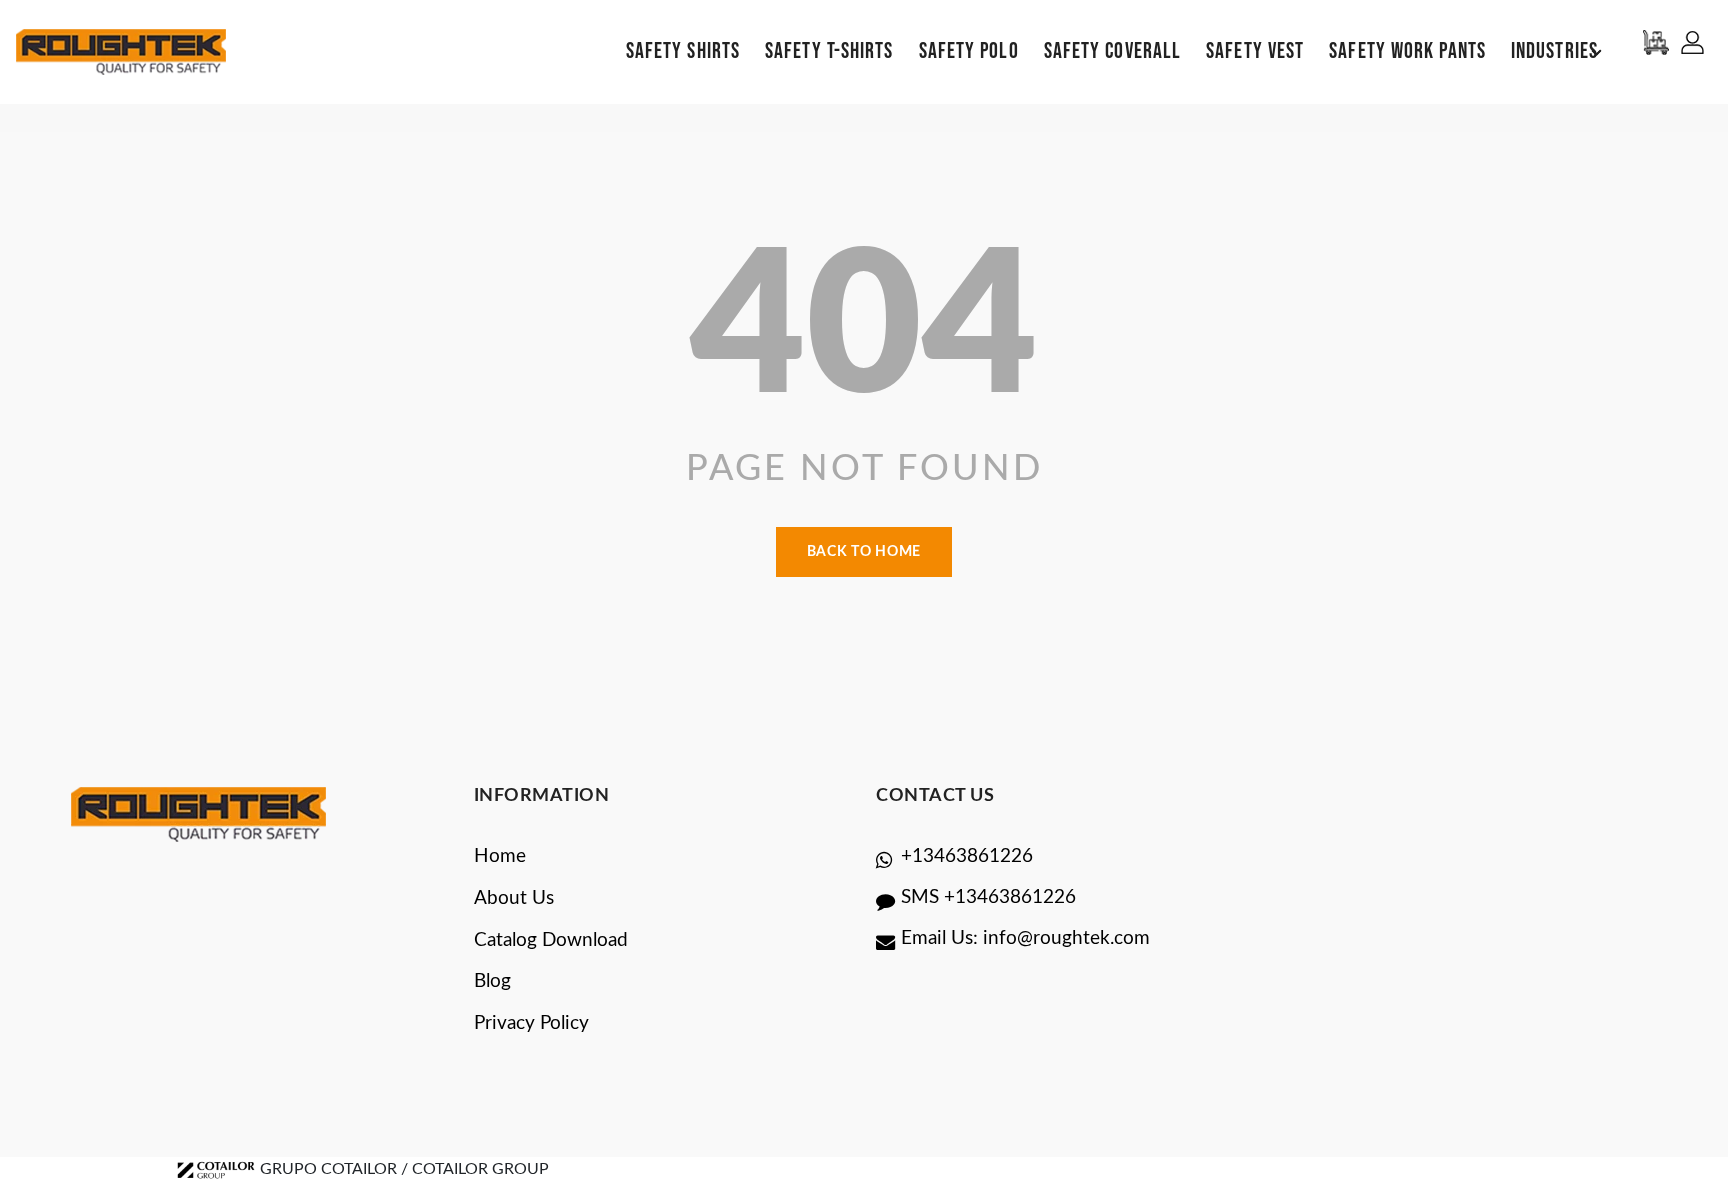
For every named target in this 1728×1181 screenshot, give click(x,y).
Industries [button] (1554, 51)
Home (500, 856)
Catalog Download (551, 940)
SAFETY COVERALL (1113, 51)
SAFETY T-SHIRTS (829, 51)
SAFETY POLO (969, 51)
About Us (514, 898)
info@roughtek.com (1066, 938)
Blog (492, 981)
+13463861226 (967, 856)
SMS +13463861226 (988, 897)
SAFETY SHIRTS (683, 51)
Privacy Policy (531, 1023)
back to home (864, 552)
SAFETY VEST (1255, 51)
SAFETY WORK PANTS (1407, 51)
